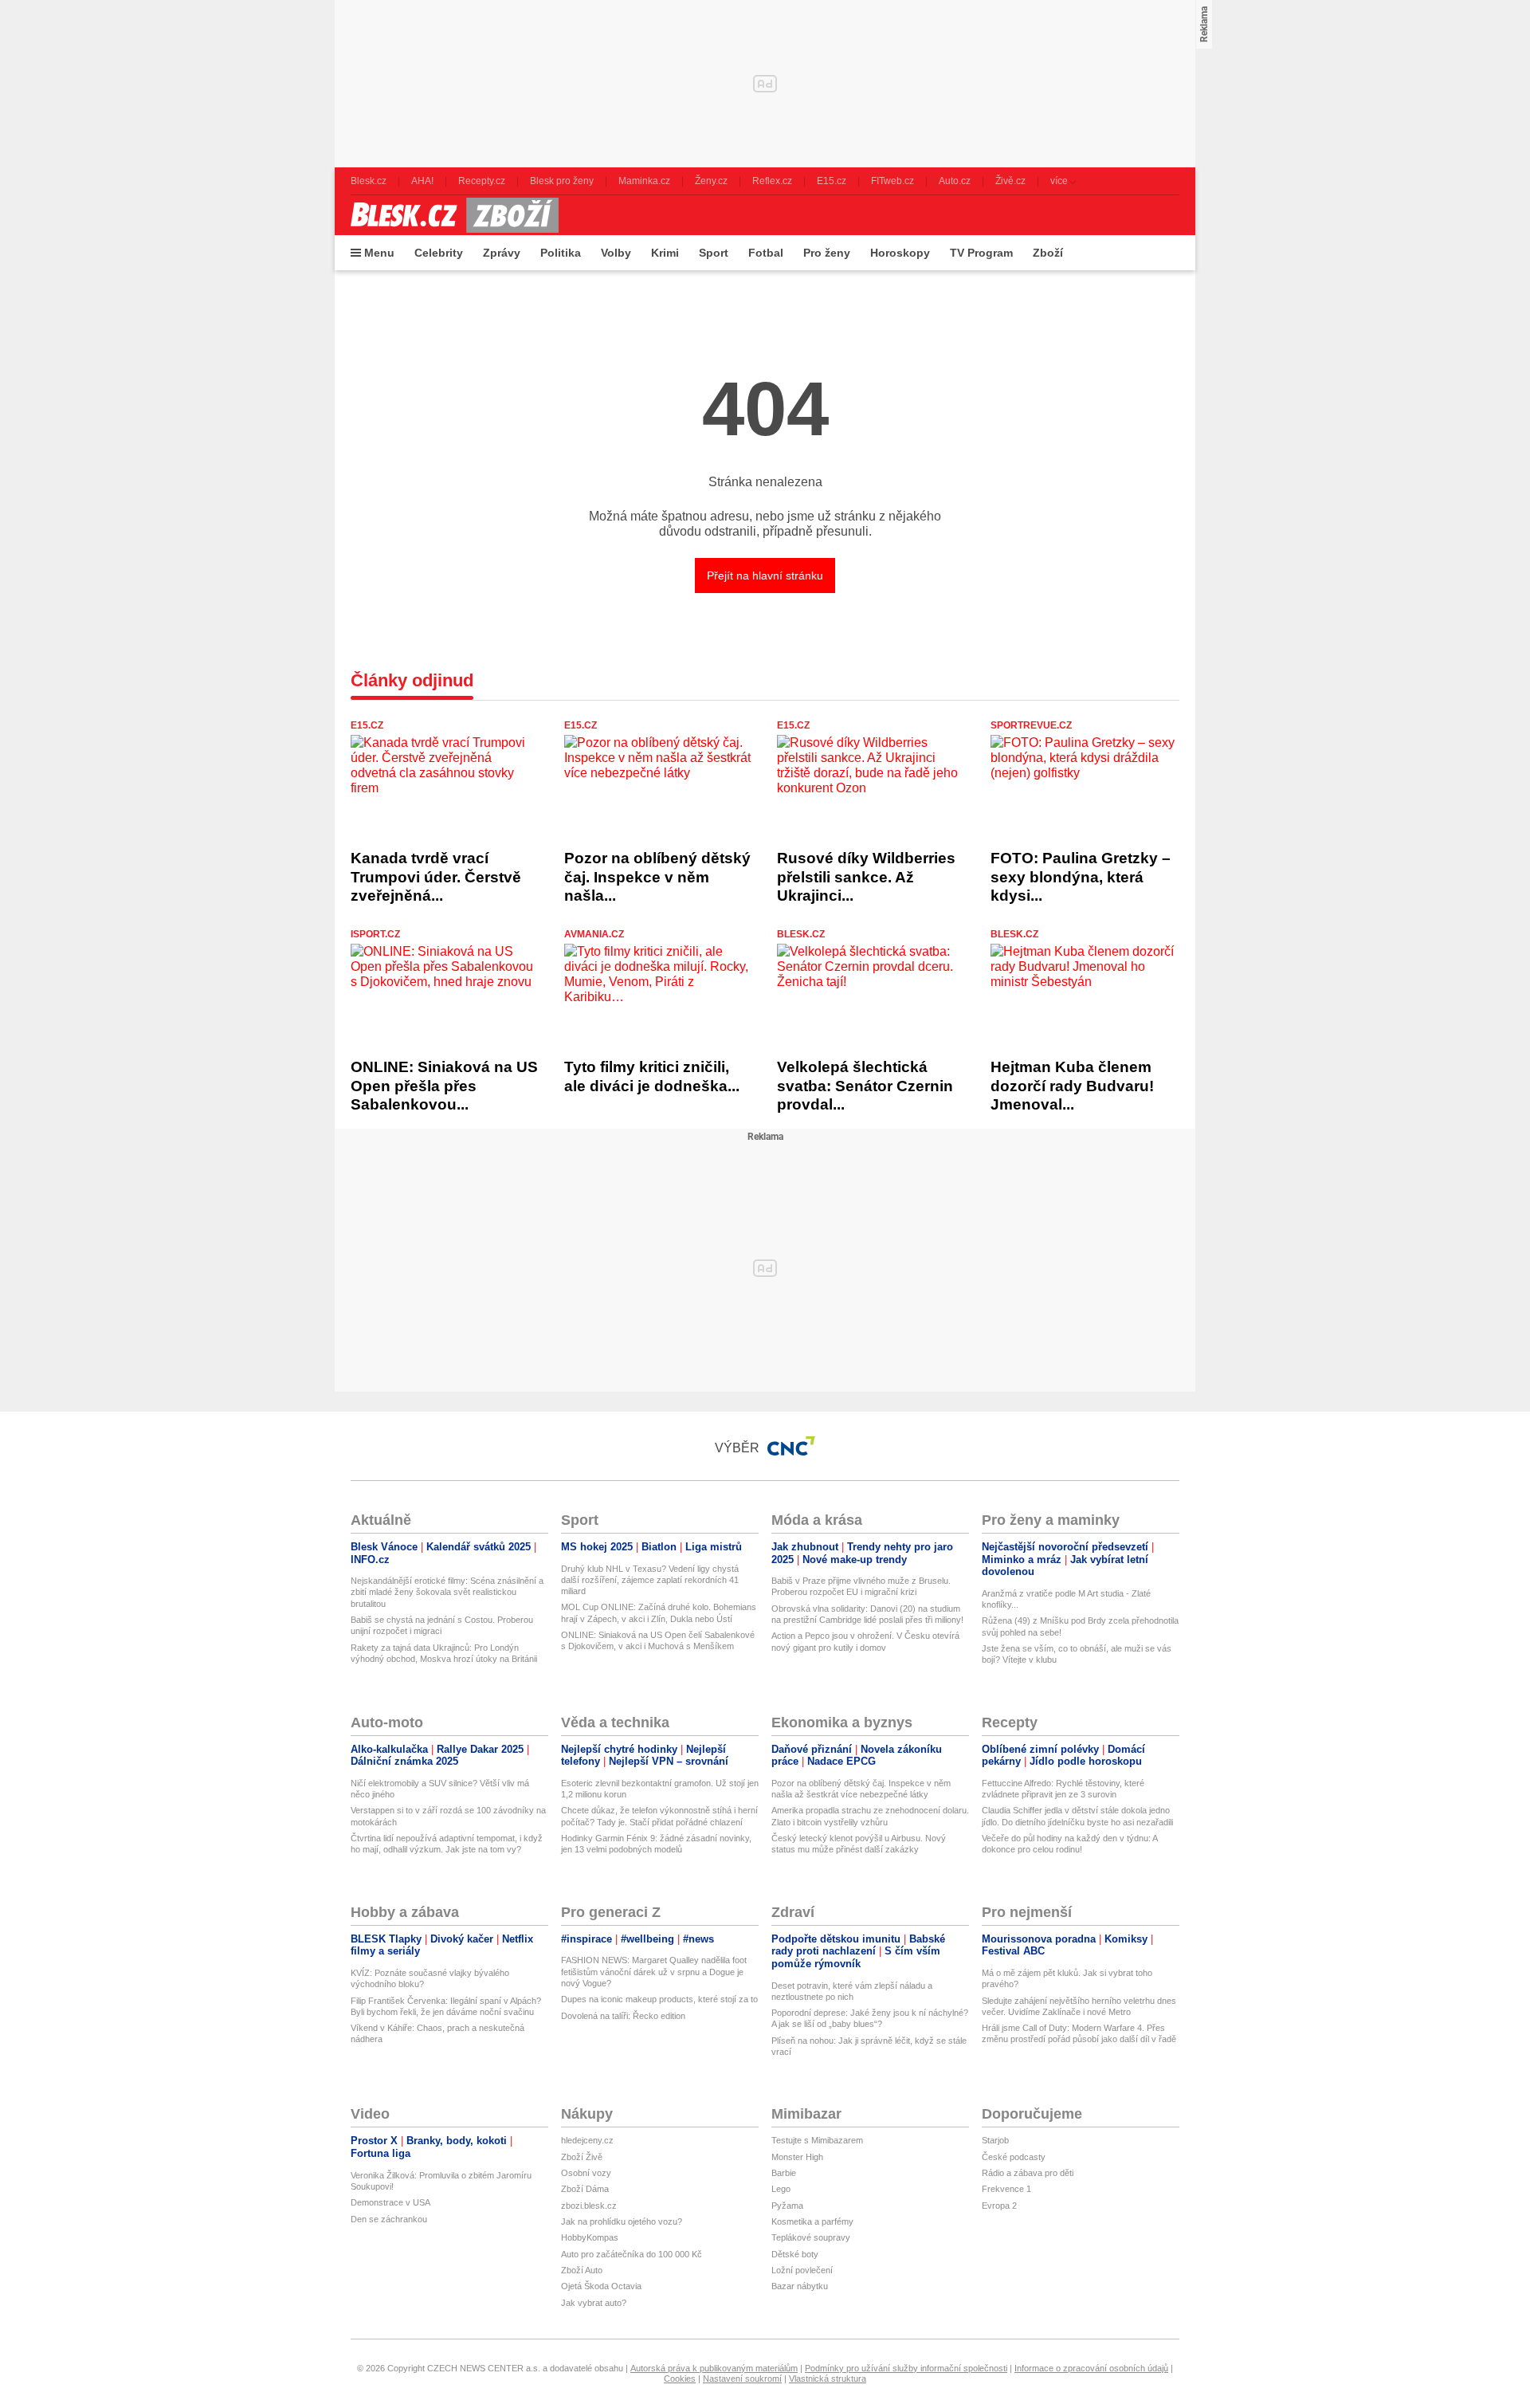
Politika (561, 253)
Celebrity (439, 253)
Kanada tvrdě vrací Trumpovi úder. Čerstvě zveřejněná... (436, 877)
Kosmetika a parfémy (812, 2221)
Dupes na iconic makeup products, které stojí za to (659, 1999)
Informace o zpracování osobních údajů (1091, 2368)
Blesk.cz (801, 934)
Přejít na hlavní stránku (765, 575)
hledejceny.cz (587, 2140)
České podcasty (1014, 2157)
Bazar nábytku (800, 2286)
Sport (714, 253)
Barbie (784, 2173)
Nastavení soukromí (742, 2379)
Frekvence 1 (1006, 2189)
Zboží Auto (582, 2270)
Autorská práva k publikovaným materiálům (714, 2368)
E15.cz (367, 725)
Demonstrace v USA (390, 2202)
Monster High (797, 2157)
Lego (781, 2189)
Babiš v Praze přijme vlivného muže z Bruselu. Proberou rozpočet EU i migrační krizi (861, 1586)
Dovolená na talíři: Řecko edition (623, 2016)
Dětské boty (795, 2254)
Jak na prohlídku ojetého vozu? (622, 2221)
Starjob (995, 2140)
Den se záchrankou (389, 2219)
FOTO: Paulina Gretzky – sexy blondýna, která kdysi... (1081, 877)
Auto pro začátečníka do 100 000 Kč (632, 2254)
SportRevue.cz (1031, 725)
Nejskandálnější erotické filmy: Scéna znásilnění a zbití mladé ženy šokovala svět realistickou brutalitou (447, 1592)
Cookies (680, 2379)
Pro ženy (827, 253)
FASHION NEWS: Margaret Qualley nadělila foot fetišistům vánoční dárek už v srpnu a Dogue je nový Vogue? (654, 1972)
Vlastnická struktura (828, 2379)
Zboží (1048, 253)
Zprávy (502, 253)
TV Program (981, 253)
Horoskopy (900, 253)
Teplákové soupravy (811, 2237)
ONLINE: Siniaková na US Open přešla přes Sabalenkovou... (444, 1086)
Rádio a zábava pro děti (1028, 2173)
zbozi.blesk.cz (589, 2206)
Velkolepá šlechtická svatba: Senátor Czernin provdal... (865, 1086)
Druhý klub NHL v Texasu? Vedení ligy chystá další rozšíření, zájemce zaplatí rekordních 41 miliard (650, 1580)
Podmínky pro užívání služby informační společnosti (906, 2368)
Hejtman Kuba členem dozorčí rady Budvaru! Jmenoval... (1072, 1086)
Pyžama (787, 2206)
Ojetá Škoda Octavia (601, 2286)
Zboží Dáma (585, 2189)
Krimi (665, 253)
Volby (616, 253)
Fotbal (766, 253)
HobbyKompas (590, 2237)
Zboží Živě (582, 2157)
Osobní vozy (586, 2173)
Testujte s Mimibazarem (817, 2140)
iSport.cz (375, 934)
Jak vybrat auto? (594, 2303)
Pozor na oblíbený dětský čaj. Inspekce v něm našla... (657, 877)
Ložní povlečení (802, 2270)
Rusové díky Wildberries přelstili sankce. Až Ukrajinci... (866, 877)
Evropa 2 (999, 2206)
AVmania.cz (594, 934)
